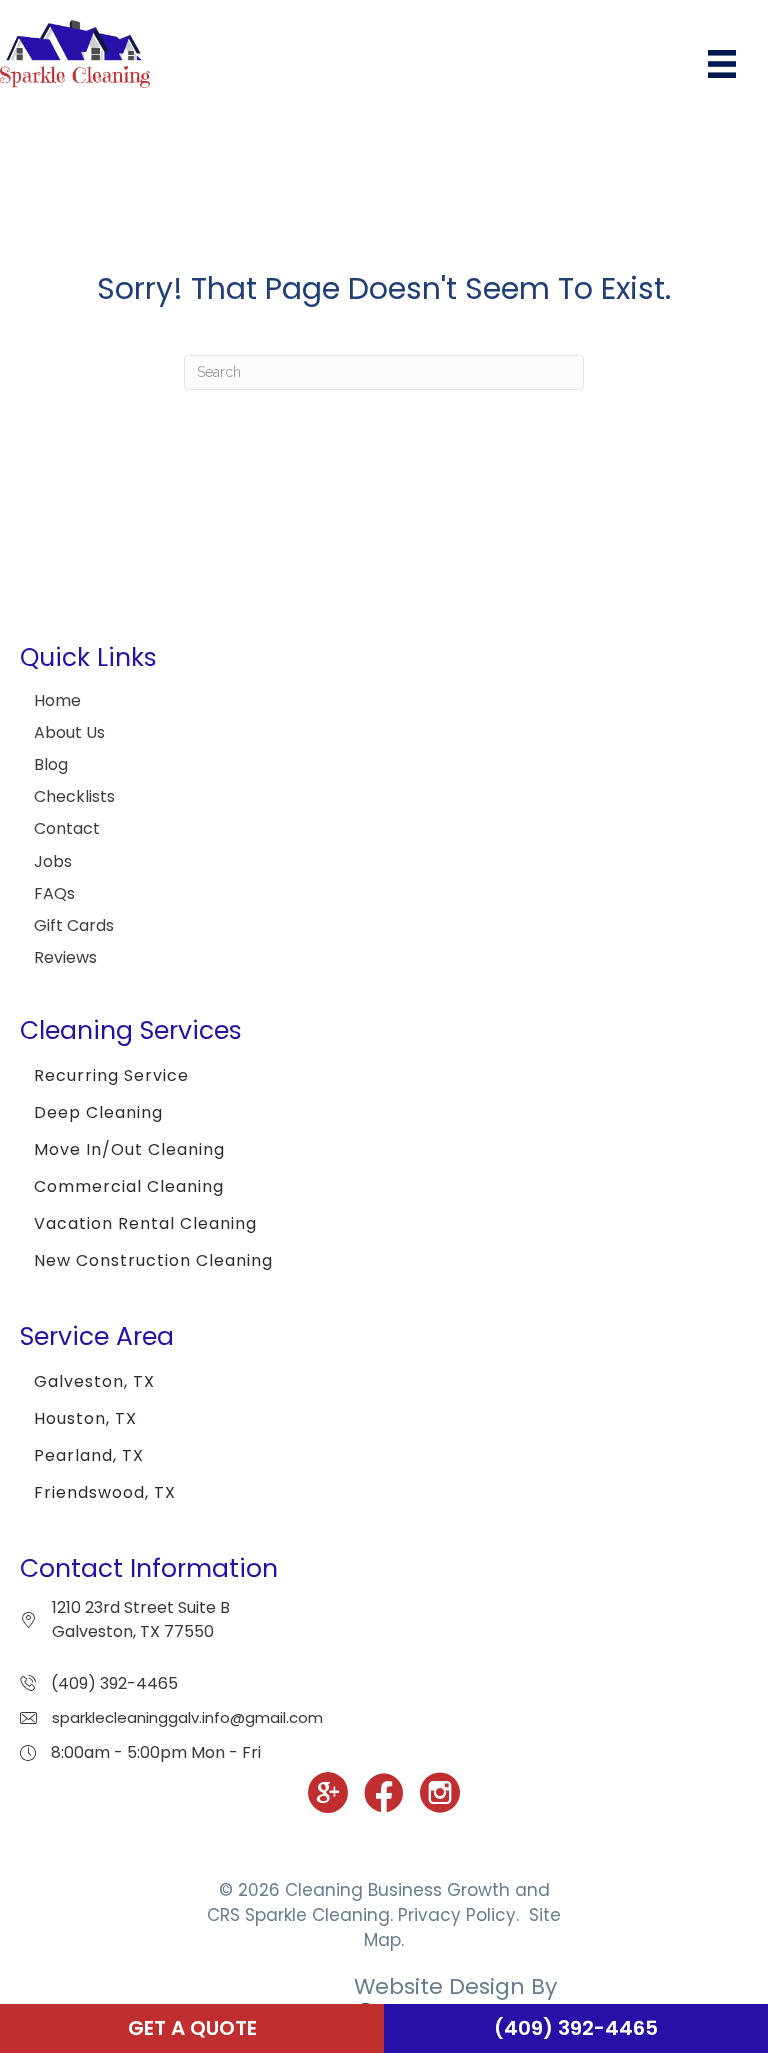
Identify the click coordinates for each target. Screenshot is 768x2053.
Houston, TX (85, 1418)
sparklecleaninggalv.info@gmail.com (187, 1717)
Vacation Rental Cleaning (145, 1223)
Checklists (74, 796)
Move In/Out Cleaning (129, 1149)
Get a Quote (192, 2028)
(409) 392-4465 (114, 1683)
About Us (69, 732)
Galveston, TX (94, 1381)
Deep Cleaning (98, 1112)
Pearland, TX (89, 1455)
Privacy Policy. (458, 1915)
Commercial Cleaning (129, 1186)
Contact (67, 828)
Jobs (53, 861)
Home (57, 700)
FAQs (54, 893)
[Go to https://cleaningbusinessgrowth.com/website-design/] (384, 2002)
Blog (51, 764)
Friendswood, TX (105, 1492)
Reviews (65, 957)
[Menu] (722, 64)
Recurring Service (111, 1075)
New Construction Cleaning (153, 1260)
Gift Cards (74, 925)
